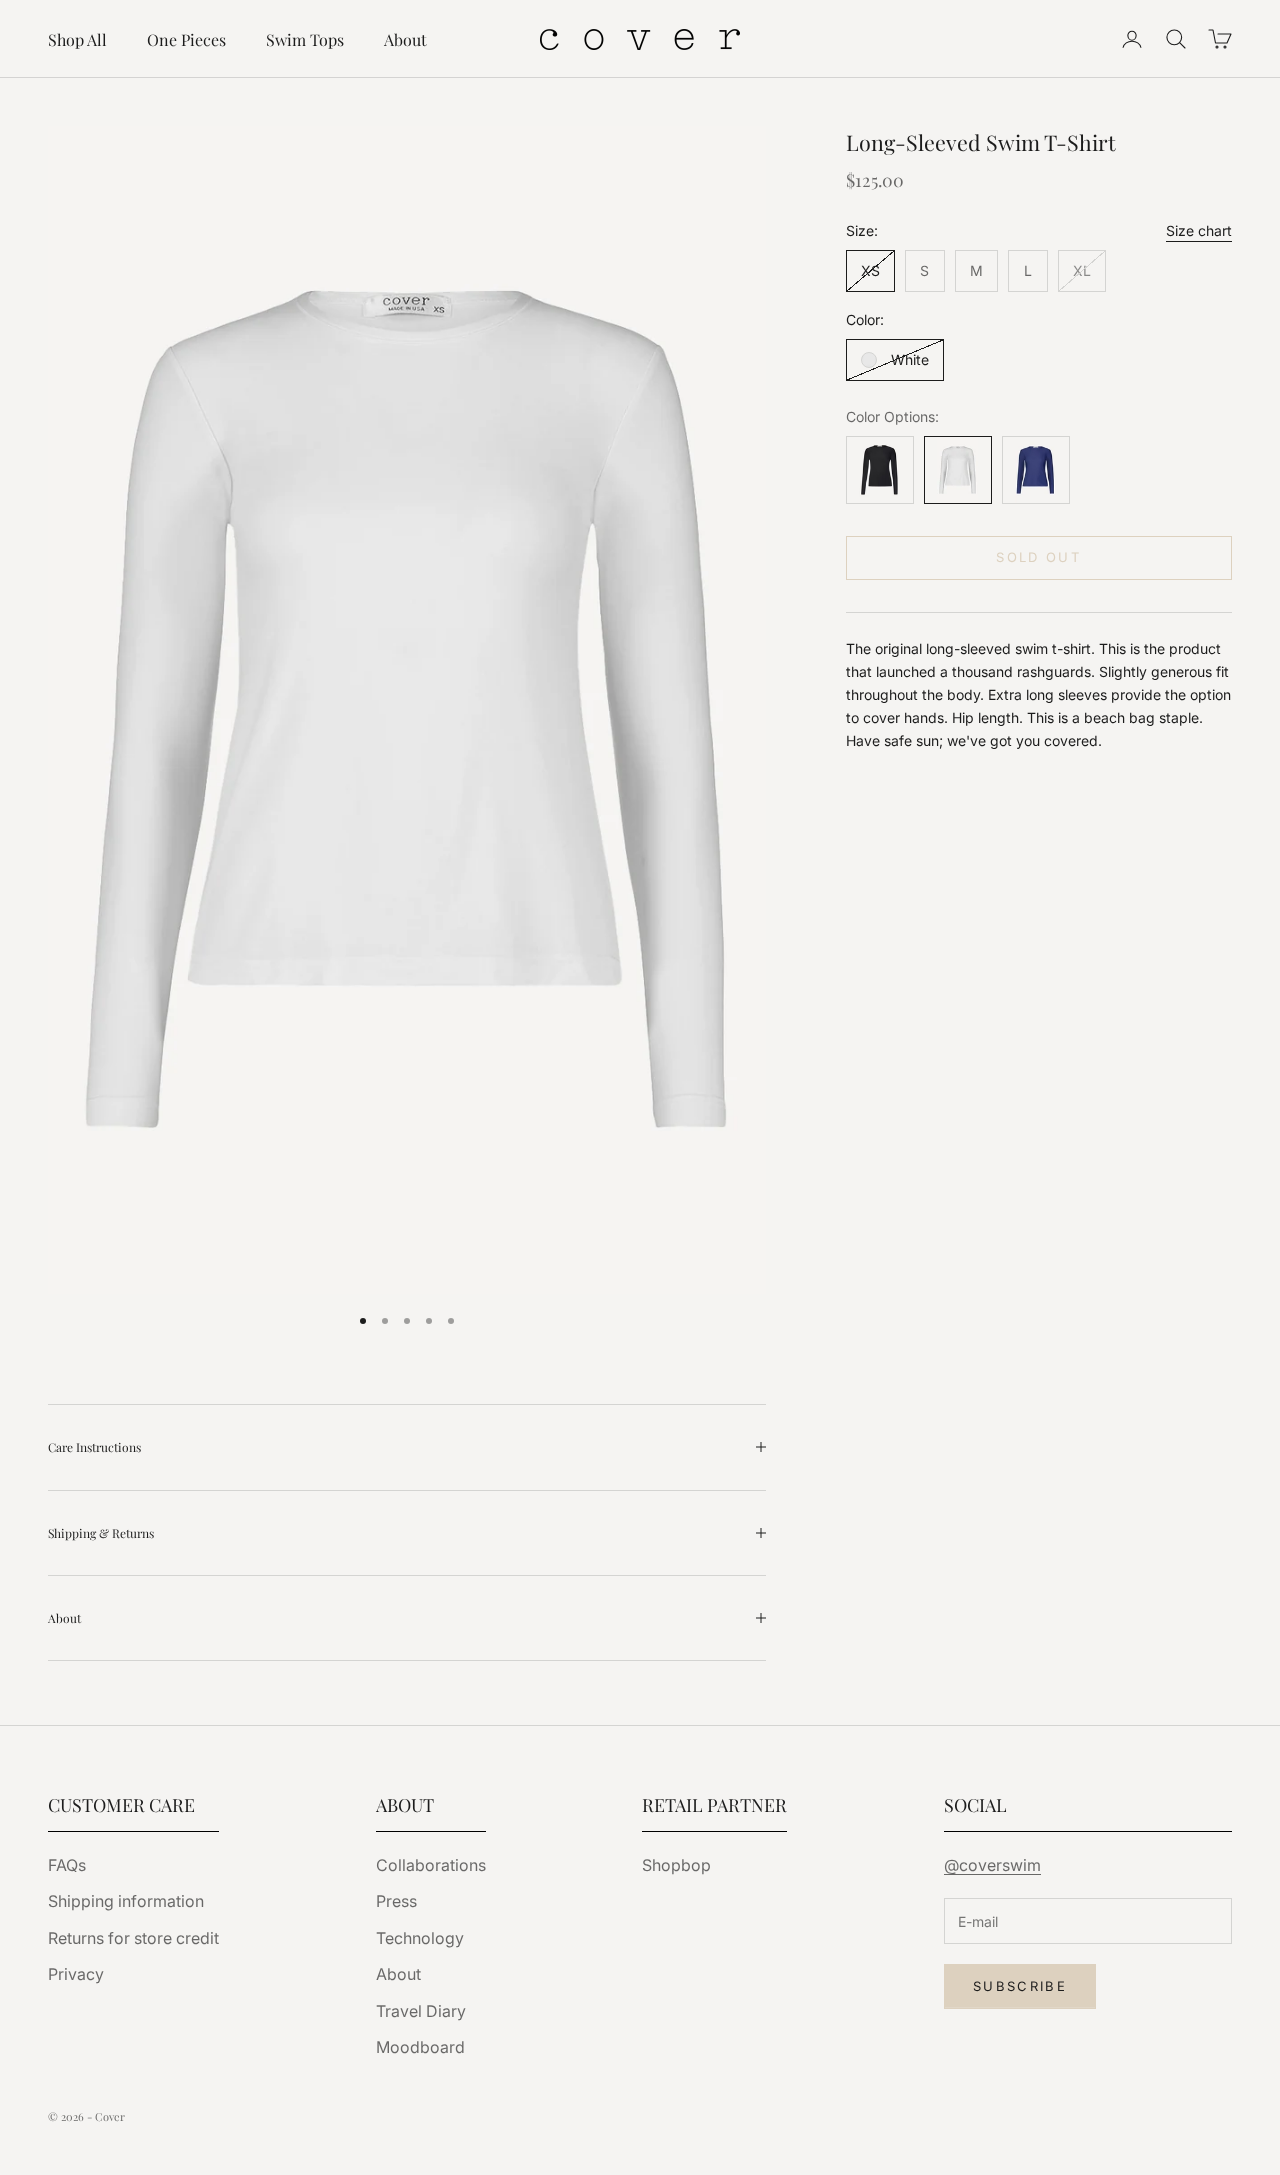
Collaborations (431, 1865)
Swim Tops (305, 39)
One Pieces (186, 39)
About (405, 39)
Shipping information (126, 1901)
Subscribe (1020, 1986)
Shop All (77, 39)
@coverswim (992, 1865)
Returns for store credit (133, 1938)
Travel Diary (421, 2011)
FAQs (67, 1865)
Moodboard (420, 2047)
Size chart (1199, 230)
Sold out (1038, 558)
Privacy (76, 1974)
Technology (420, 1938)
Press (396, 1901)
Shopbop (676, 1865)
